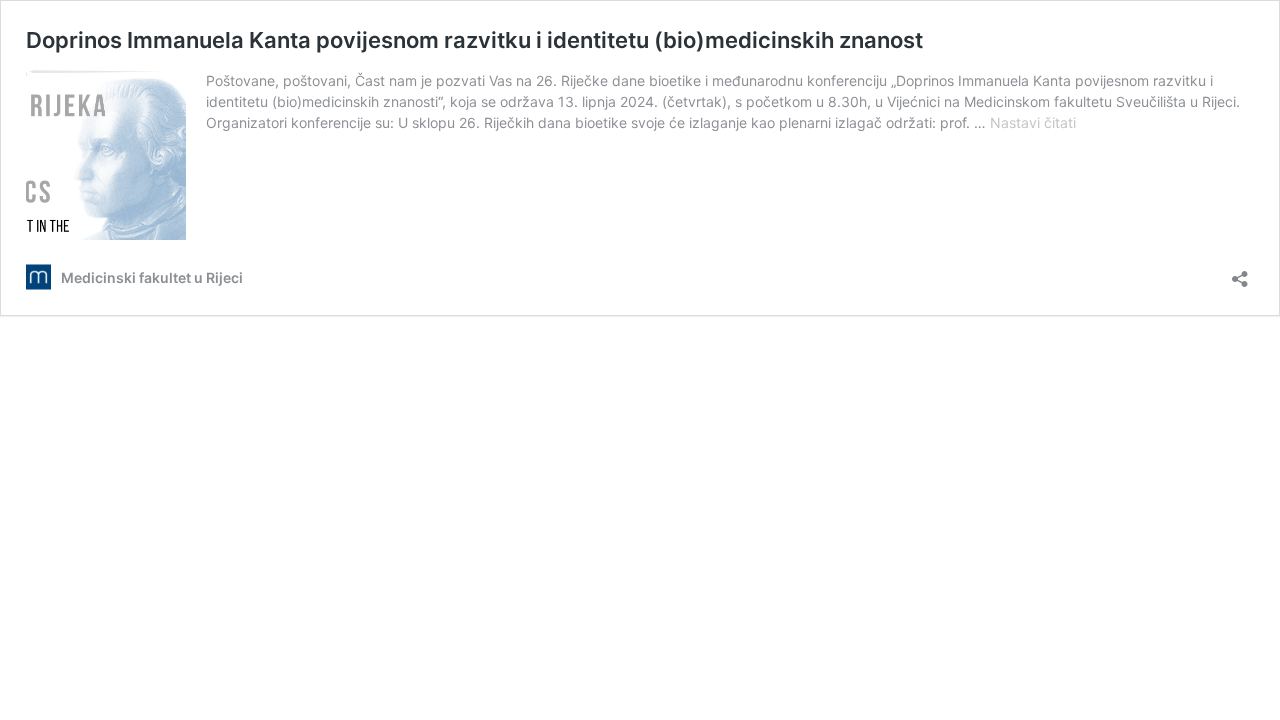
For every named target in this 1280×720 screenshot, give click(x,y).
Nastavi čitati (1033, 122)
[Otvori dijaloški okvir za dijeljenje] (1240, 272)
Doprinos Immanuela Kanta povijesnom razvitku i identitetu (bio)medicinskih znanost (474, 40)
